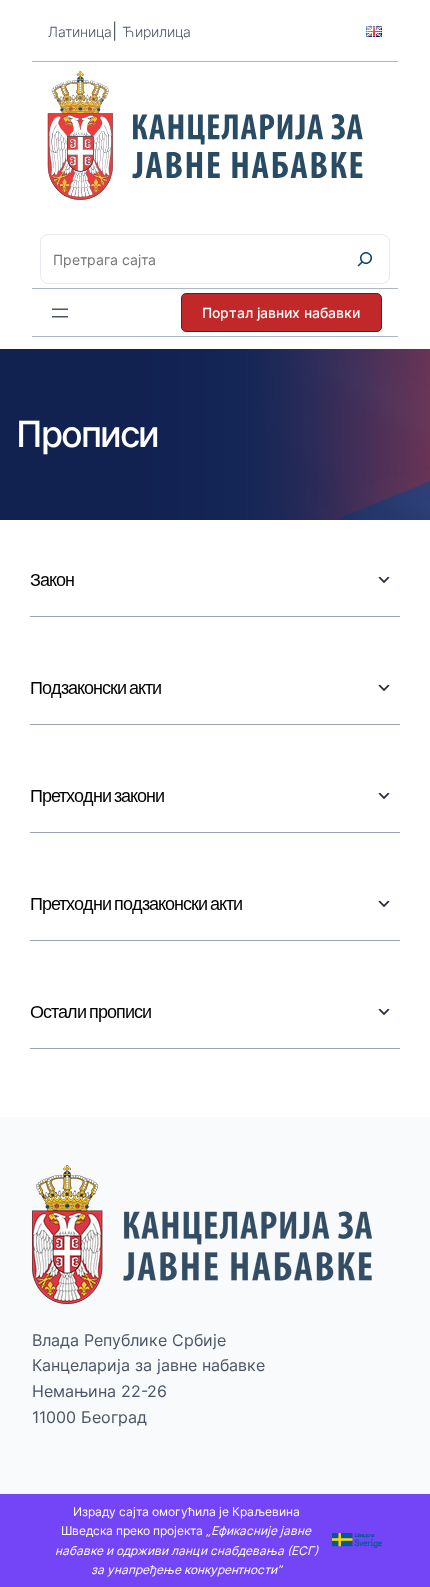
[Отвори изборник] (60, 313)
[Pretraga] (365, 259)
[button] (281, 312)
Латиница (80, 32)
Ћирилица (156, 32)
